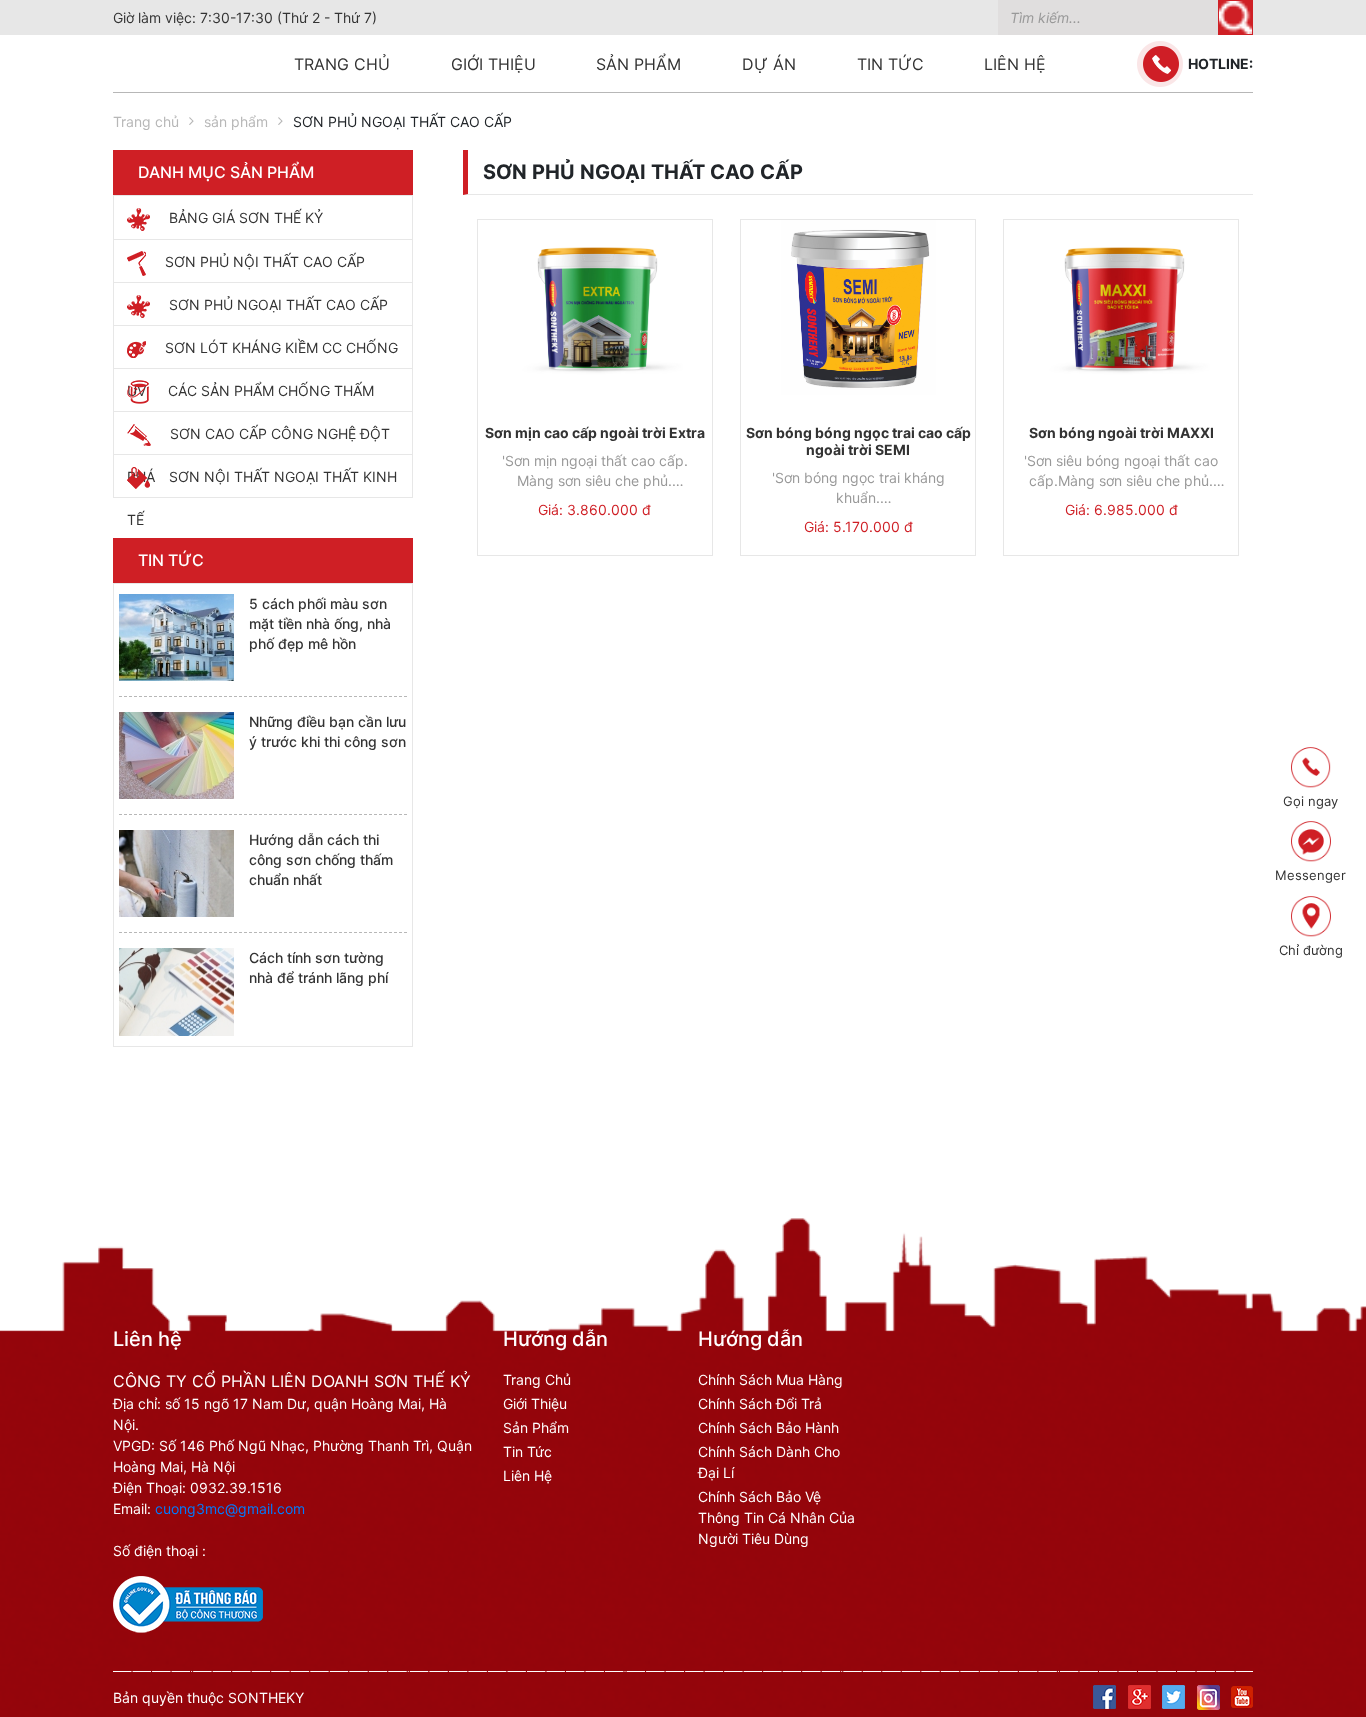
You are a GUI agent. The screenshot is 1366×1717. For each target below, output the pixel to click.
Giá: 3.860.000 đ (594, 509)
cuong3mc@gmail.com (230, 1508)
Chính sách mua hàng (770, 1379)
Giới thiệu (493, 64)
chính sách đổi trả (760, 1403)
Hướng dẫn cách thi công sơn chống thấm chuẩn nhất (321, 859)
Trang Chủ (537, 1379)
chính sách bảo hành (768, 1427)
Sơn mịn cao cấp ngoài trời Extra (595, 432)
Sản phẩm (638, 64)
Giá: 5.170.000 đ (858, 526)
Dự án (769, 64)
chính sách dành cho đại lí (769, 1462)
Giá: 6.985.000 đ (1121, 509)
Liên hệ (1015, 64)
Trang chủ (342, 64)
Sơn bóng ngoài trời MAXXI (1121, 432)
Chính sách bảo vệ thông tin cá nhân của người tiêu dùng (776, 1517)
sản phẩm (236, 121)
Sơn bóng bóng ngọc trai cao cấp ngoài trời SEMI (858, 441)
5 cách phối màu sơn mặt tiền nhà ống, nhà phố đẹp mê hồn (320, 623)
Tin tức (890, 64)
